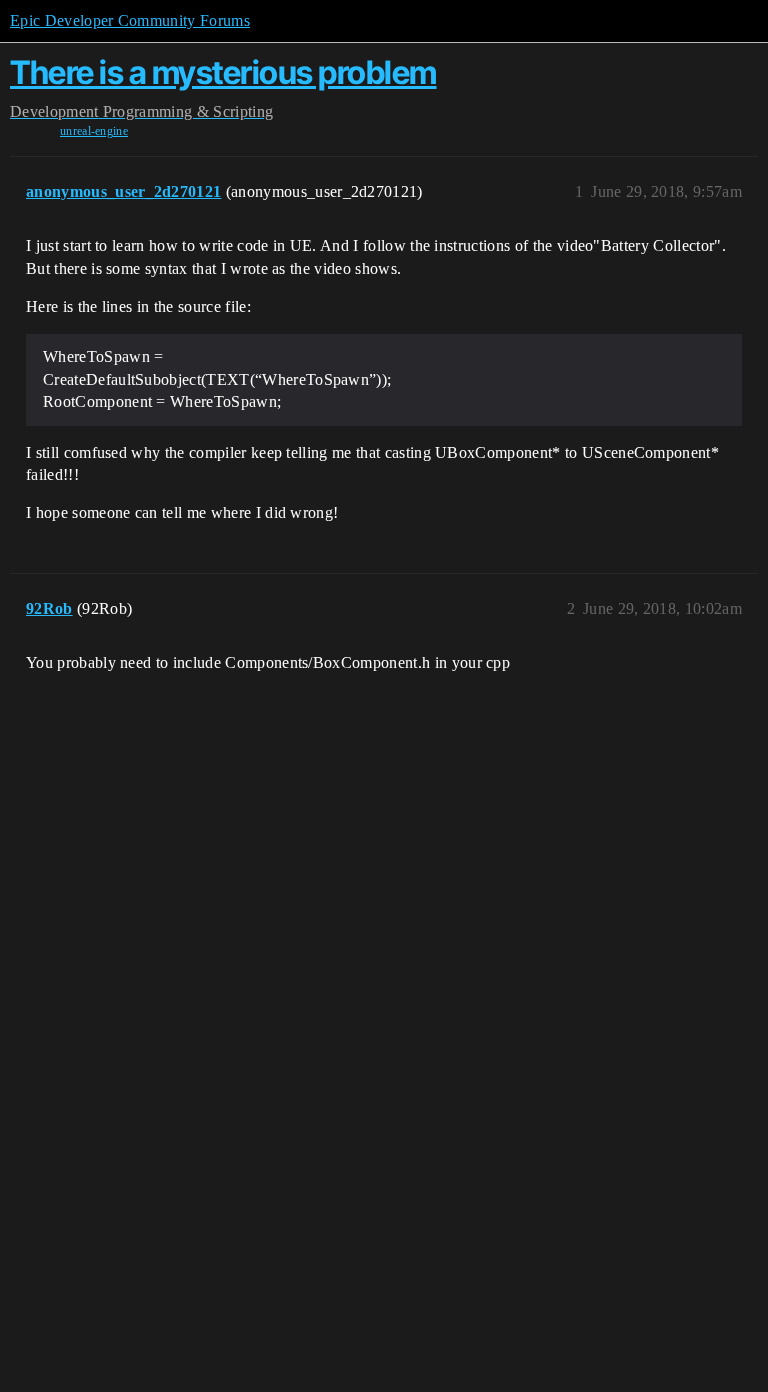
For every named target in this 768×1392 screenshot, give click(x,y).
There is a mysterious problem (223, 72)
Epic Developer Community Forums (130, 20)
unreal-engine (94, 131)
